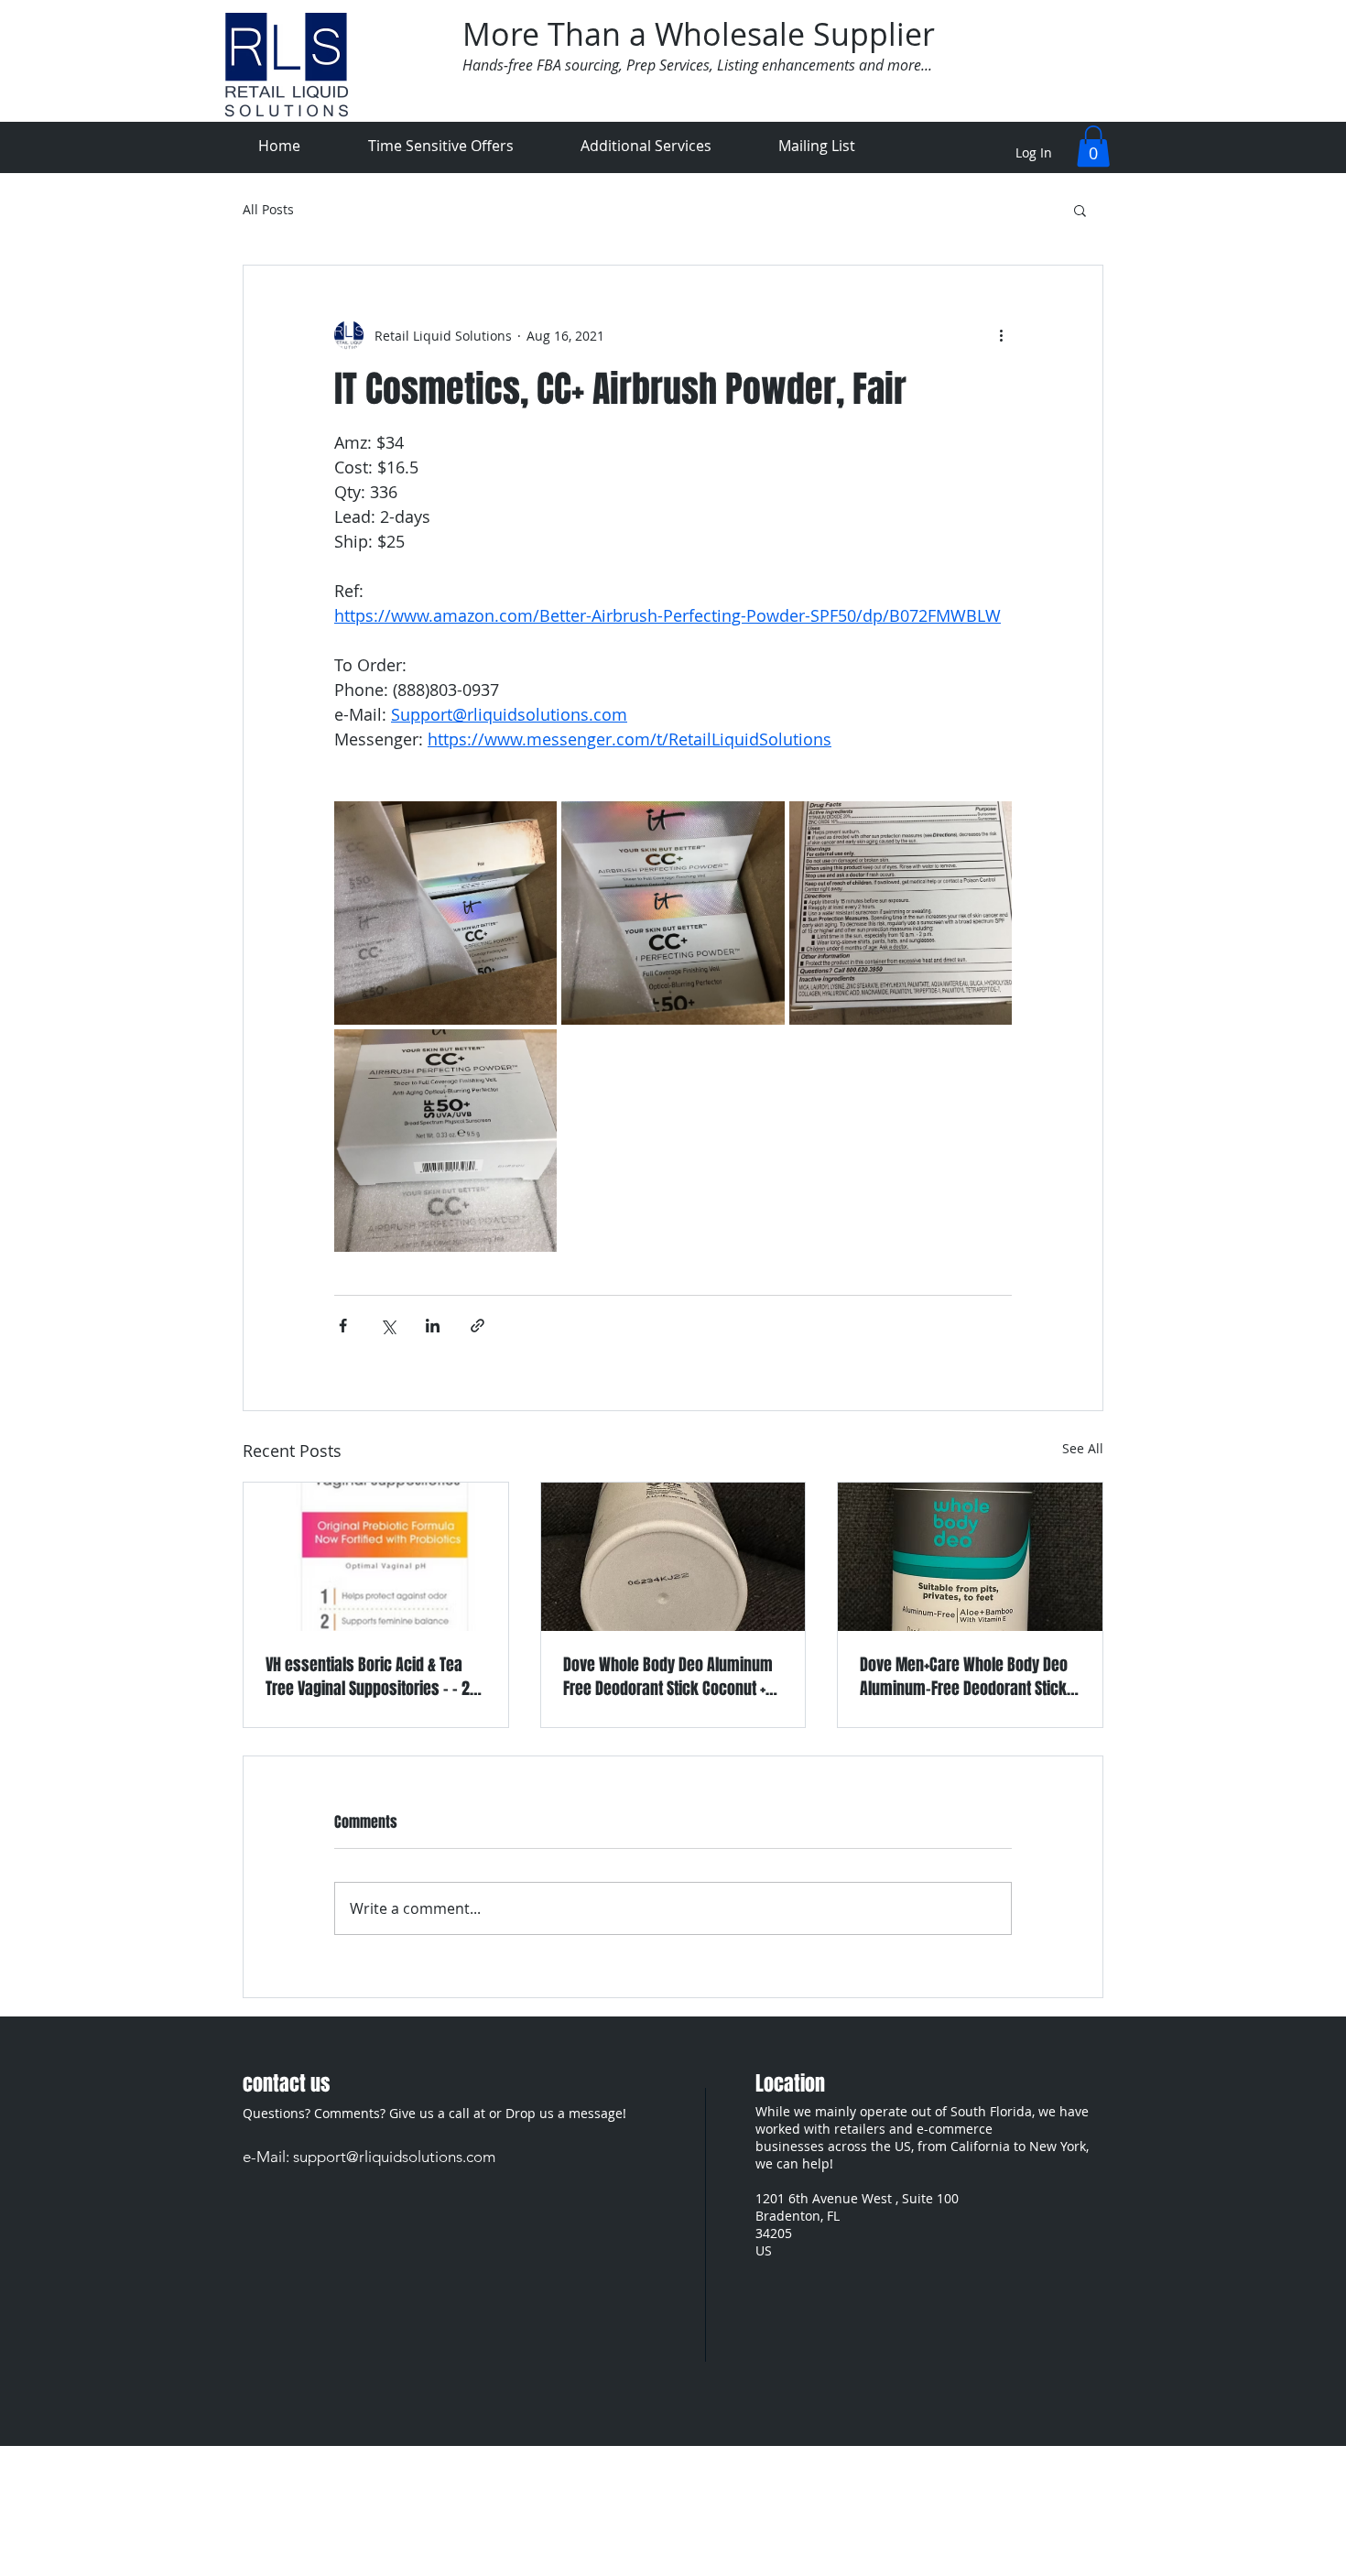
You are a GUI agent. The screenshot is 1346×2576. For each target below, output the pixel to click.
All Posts (268, 210)
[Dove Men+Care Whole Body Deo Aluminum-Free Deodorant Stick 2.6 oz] (970, 1557)
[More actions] (1001, 335)
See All (1083, 1448)
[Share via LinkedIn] (433, 1326)
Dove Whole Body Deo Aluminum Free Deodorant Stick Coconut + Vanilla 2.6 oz (668, 1677)
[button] (1093, 146)
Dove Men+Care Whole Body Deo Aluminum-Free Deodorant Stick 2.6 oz (964, 1677)
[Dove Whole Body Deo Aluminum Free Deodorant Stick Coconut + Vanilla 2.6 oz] (673, 1557)
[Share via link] (478, 1326)
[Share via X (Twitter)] (388, 1326)
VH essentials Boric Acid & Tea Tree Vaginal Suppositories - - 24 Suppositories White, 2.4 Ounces (372, 1677)
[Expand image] (445, 913)
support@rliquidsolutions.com (394, 2157)
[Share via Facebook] (343, 1326)
